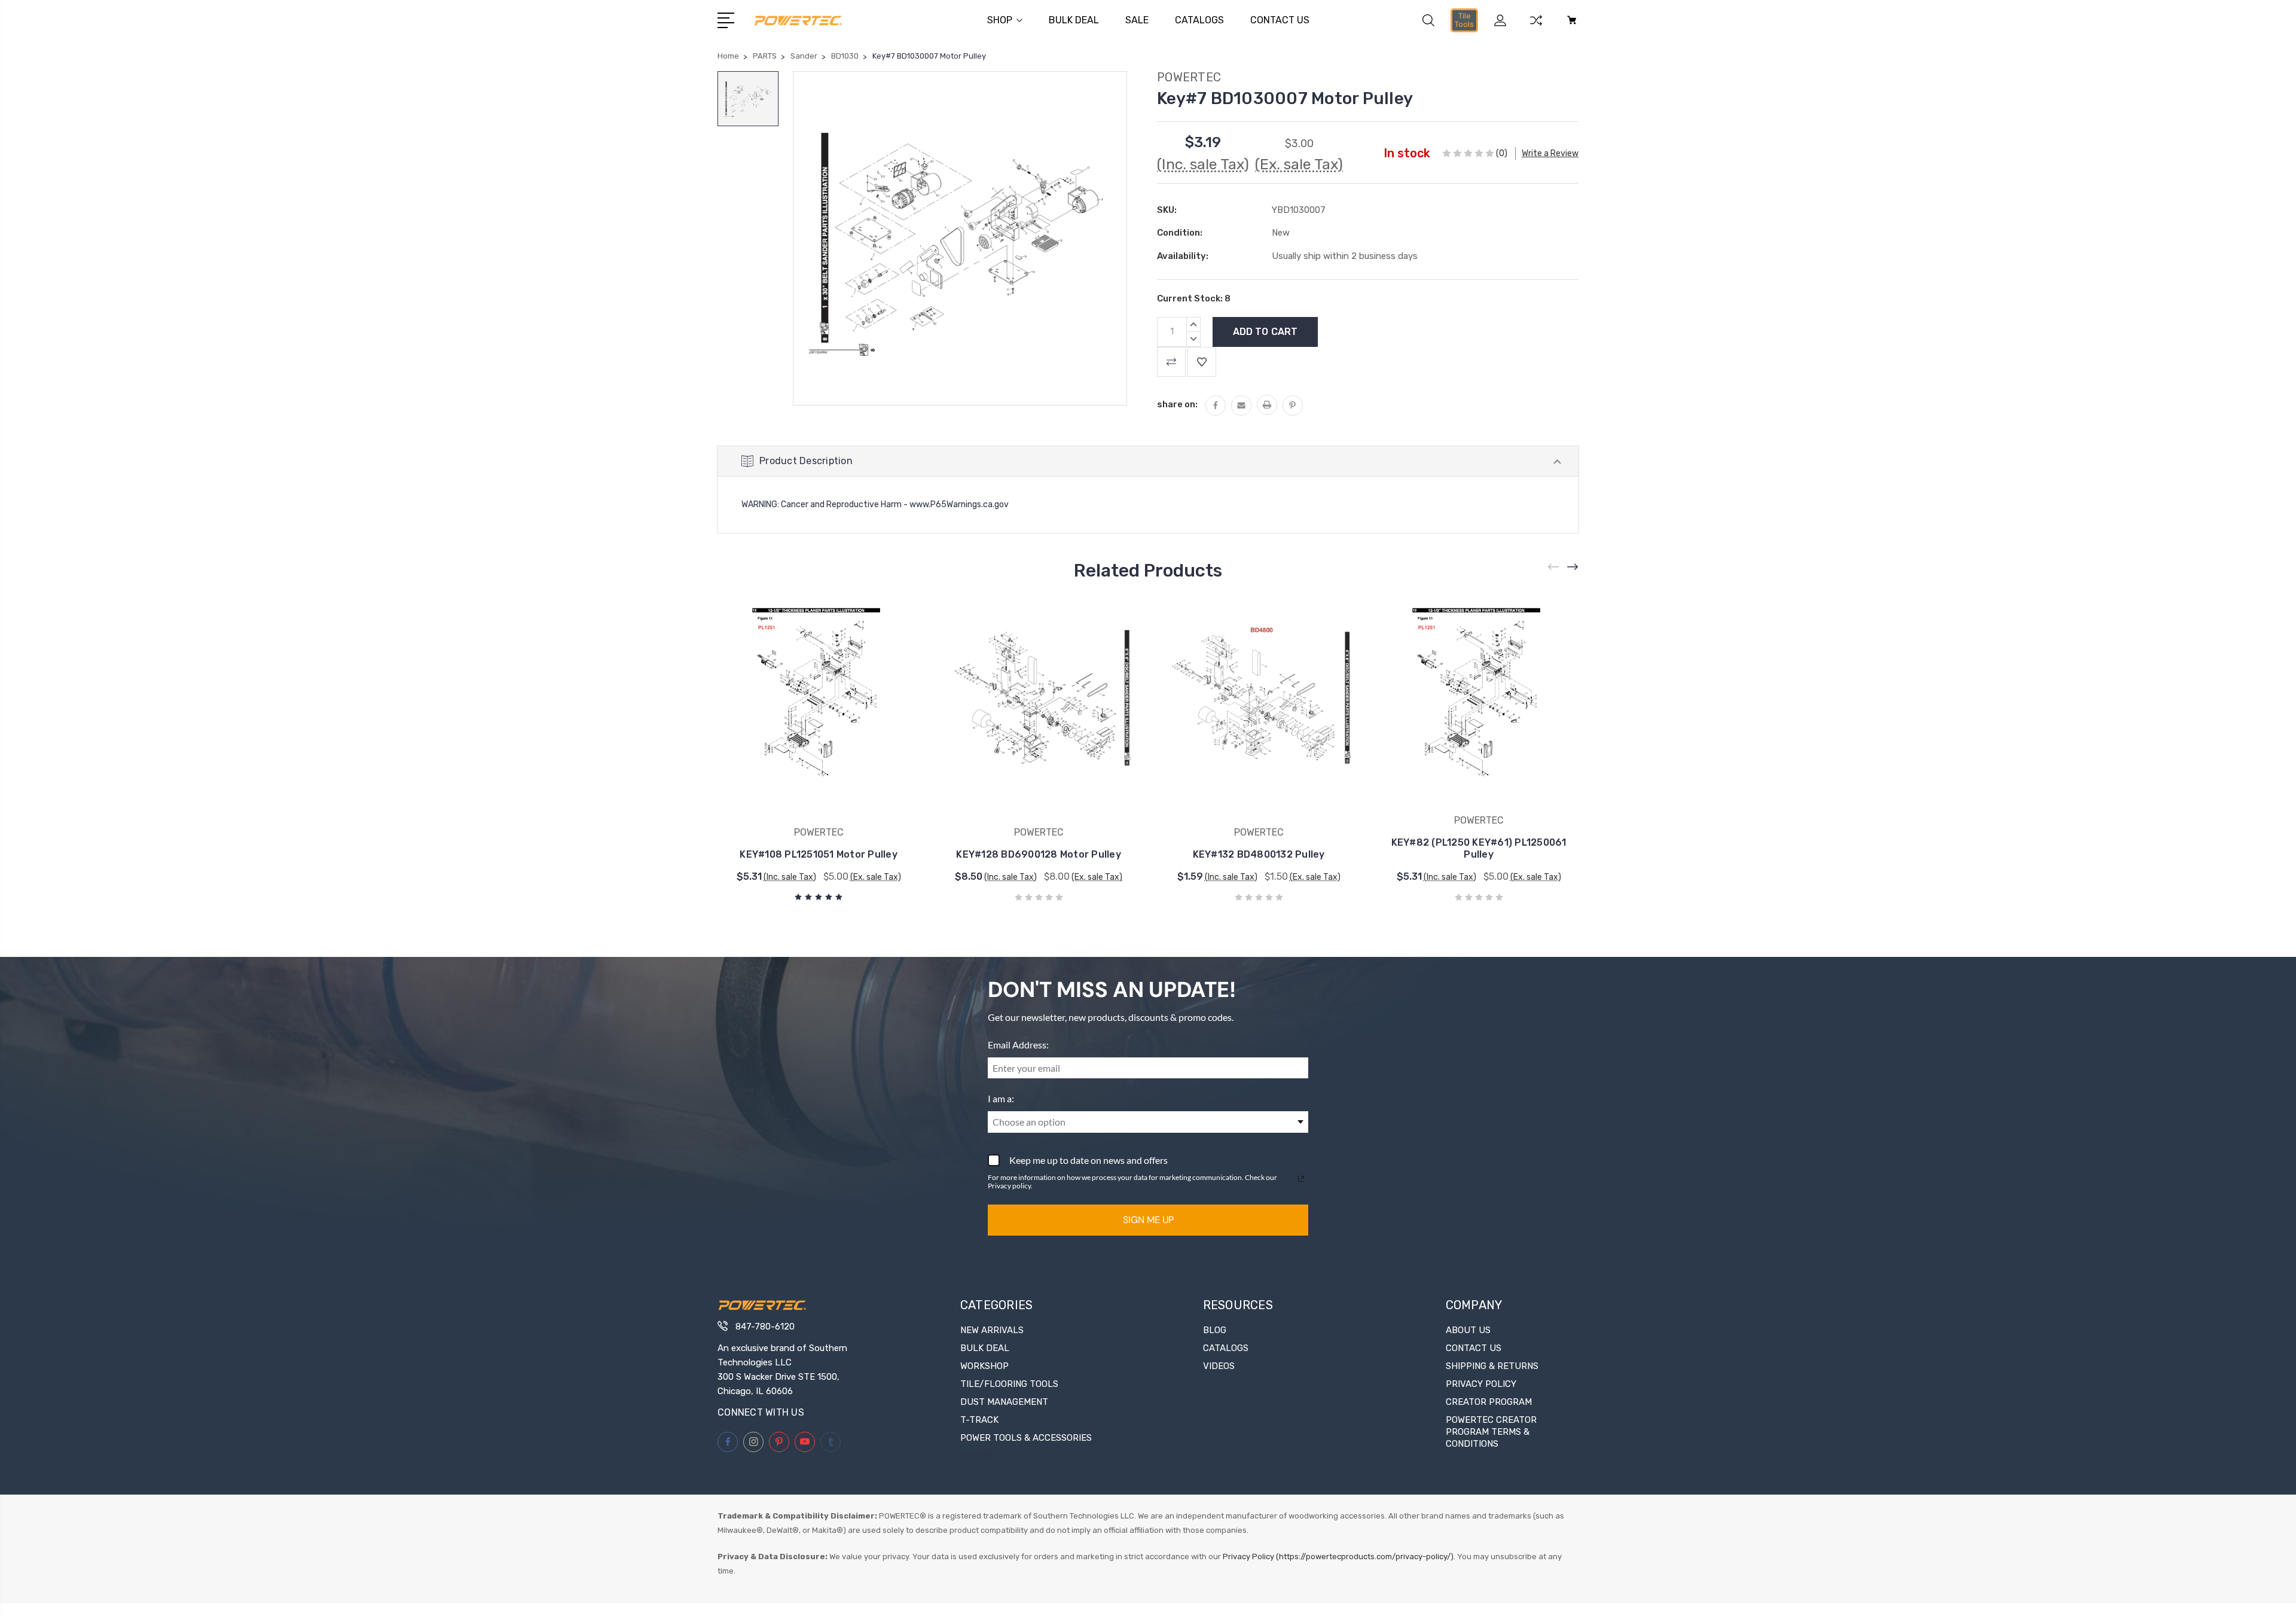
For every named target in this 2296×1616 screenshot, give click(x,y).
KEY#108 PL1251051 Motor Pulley (819, 854)
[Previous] (1554, 567)
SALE (1137, 20)
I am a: (1001, 1098)
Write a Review (1550, 153)
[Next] (1573, 567)
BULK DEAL (1074, 20)
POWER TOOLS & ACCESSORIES (1026, 1438)
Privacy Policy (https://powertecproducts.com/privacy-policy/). (1339, 1556)
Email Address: (1018, 1045)
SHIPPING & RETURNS (1492, 1366)
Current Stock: (1194, 298)
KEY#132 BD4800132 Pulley (1259, 854)
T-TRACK (979, 1420)
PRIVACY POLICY (1481, 1384)
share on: (1177, 404)
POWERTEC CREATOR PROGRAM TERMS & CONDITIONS (1491, 1432)
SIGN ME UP (1148, 1220)
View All (977, 1456)
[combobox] (1148, 1122)
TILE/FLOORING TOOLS (1009, 1384)
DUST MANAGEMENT (1004, 1402)
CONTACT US (1280, 20)
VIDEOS (1219, 1366)
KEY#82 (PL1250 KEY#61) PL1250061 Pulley (1479, 848)
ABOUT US (1468, 1330)
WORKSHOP (984, 1366)
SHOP (1000, 20)
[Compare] (1536, 28)
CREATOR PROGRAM (1489, 1402)
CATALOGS (1199, 20)
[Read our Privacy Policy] (1301, 1179)
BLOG (1215, 1330)
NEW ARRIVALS (992, 1330)
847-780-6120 (765, 1327)
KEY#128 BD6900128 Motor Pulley (1039, 854)
